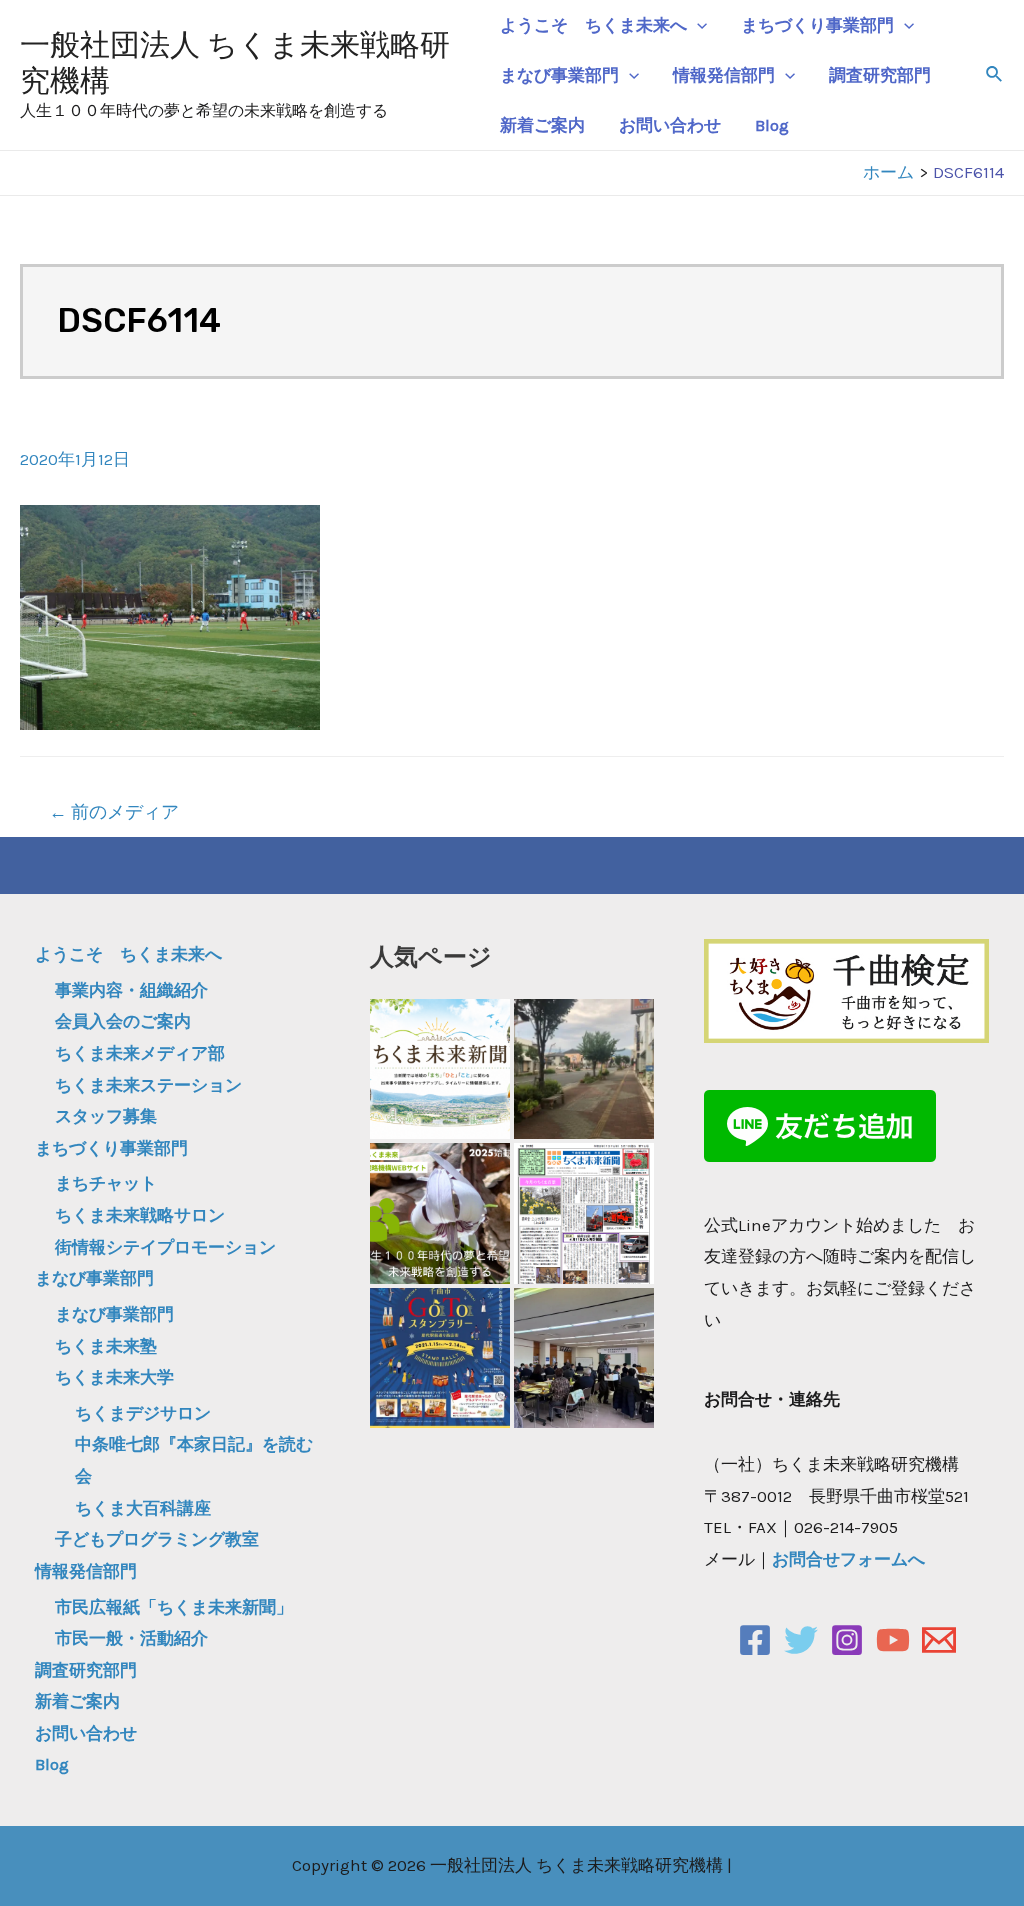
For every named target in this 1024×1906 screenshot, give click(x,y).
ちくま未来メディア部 (140, 1053)
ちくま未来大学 (114, 1377)
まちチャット (106, 1183)
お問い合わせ (670, 125)
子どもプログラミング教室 (157, 1539)
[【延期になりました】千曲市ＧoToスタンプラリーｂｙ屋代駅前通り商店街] (440, 1358)
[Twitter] (801, 1640)
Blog (772, 125)
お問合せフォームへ (848, 1559)
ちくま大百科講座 (143, 1508)
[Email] (939, 1640)
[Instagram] (847, 1640)
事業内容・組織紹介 (131, 990)
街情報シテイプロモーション (165, 1247)
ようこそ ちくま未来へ (593, 25)
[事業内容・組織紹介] (584, 1069)
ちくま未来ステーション (148, 1085)
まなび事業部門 (559, 75)
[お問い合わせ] (584, 1358)
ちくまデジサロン (143, 1413)
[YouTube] (893, 1640)
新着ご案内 (542, 125)
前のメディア (114, 812)
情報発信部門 (724, 75)
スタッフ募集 (106, 1116)
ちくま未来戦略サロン (140, 1215)
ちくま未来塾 (106, 1346)
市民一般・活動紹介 (131, 1638)
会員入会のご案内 (123, 1021)
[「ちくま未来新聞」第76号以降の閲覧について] (584, 1213)
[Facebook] (755, 1640)
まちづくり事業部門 (817, 25)
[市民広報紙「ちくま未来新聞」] (440, 1069)
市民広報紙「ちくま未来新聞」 (174, 1607)
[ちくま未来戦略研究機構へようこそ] (440, 1213)
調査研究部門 (880, 75)
